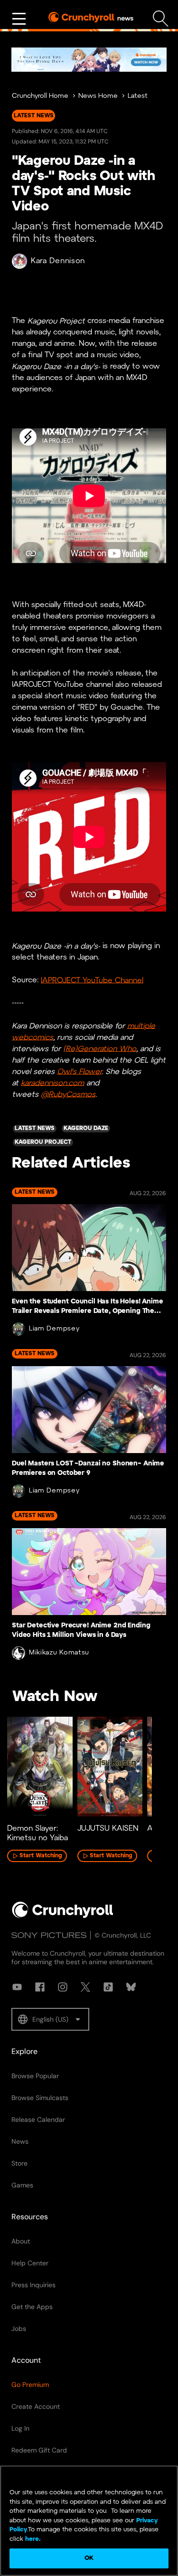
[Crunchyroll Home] (63, 1916)
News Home (98, 96)
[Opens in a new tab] (89, 60)
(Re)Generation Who (100, 1049)
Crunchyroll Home (40, 96)
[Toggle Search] (161, 19)
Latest (138, 96)
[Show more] (19, 19)
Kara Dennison (58, 261)
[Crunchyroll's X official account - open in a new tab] (85, 1987)
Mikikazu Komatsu (59, 1653)
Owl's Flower (79, 1071)
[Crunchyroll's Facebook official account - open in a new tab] (40, 1987)
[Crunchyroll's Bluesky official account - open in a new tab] (131, 1987)
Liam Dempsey (54, 1329)
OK (89, 2558)
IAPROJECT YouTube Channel (92, 980)
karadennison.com (52, 1083)
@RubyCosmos (68, 1094)
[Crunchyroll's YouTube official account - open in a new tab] (17, 1987)
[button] (50, 2019)
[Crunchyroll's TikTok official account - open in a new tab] (108, 1987)
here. (32, 2539)
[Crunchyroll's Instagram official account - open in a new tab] (63, 1987)
